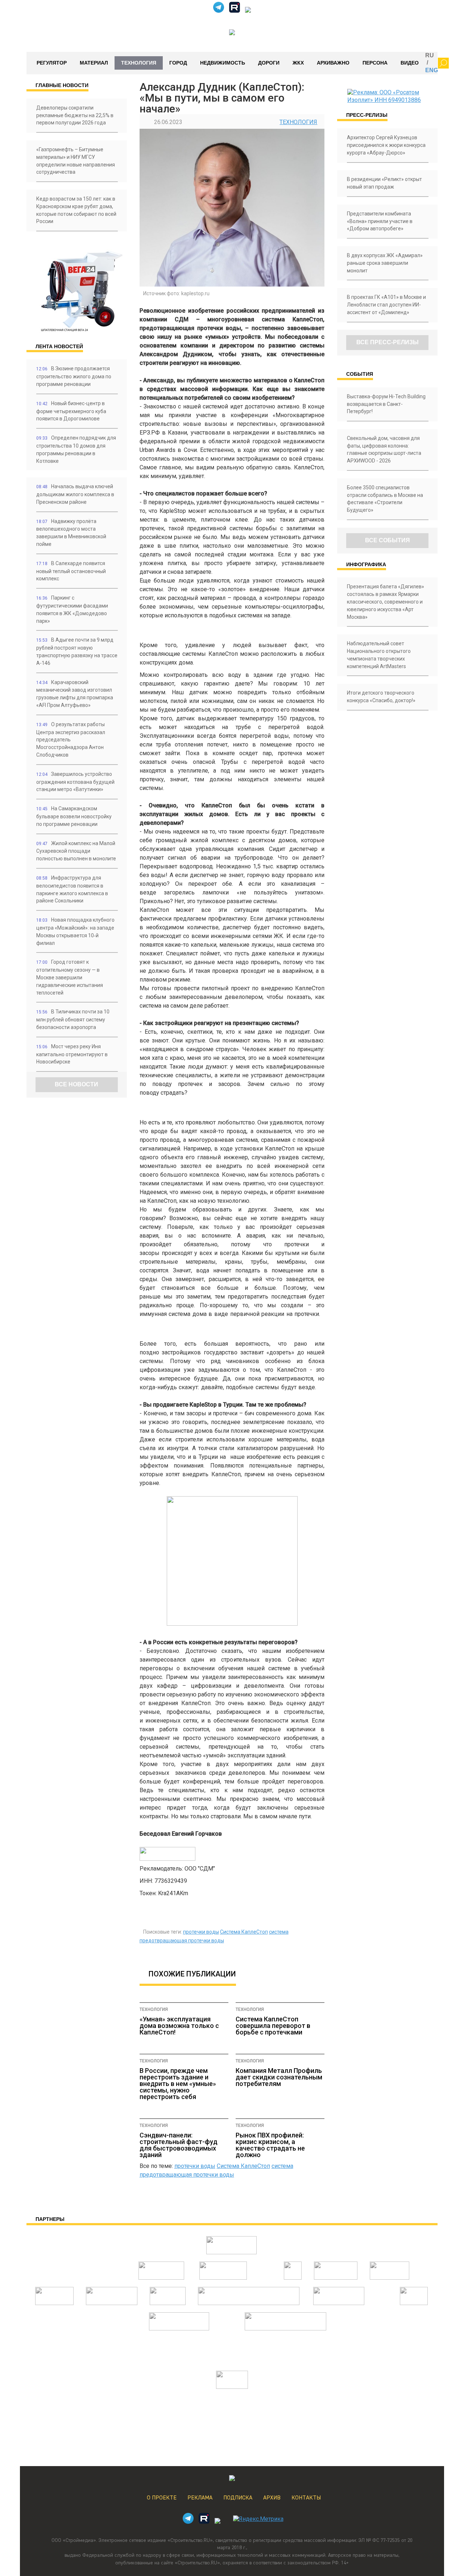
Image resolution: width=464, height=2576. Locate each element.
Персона (375, 63)
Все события (388, 540)
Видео (410, 63)
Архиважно (333, 63)
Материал (94, 63)
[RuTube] (235, 11)
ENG (432, 70)
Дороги (269, 63)
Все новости (76, 1084)
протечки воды (201, 1932)
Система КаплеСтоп (244, 1932)
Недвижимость (223, 63)
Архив (272, 2498)
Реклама (200, 2498)
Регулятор (52, 63)
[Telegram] (219, 11)
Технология (139, 63)
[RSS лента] (248, 11)
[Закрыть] (443, 63)
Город (178, 63)
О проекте (162, 2498)
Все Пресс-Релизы (388, 342)
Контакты (306, 2498)
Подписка (238, 2498)
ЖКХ (298, 63)
